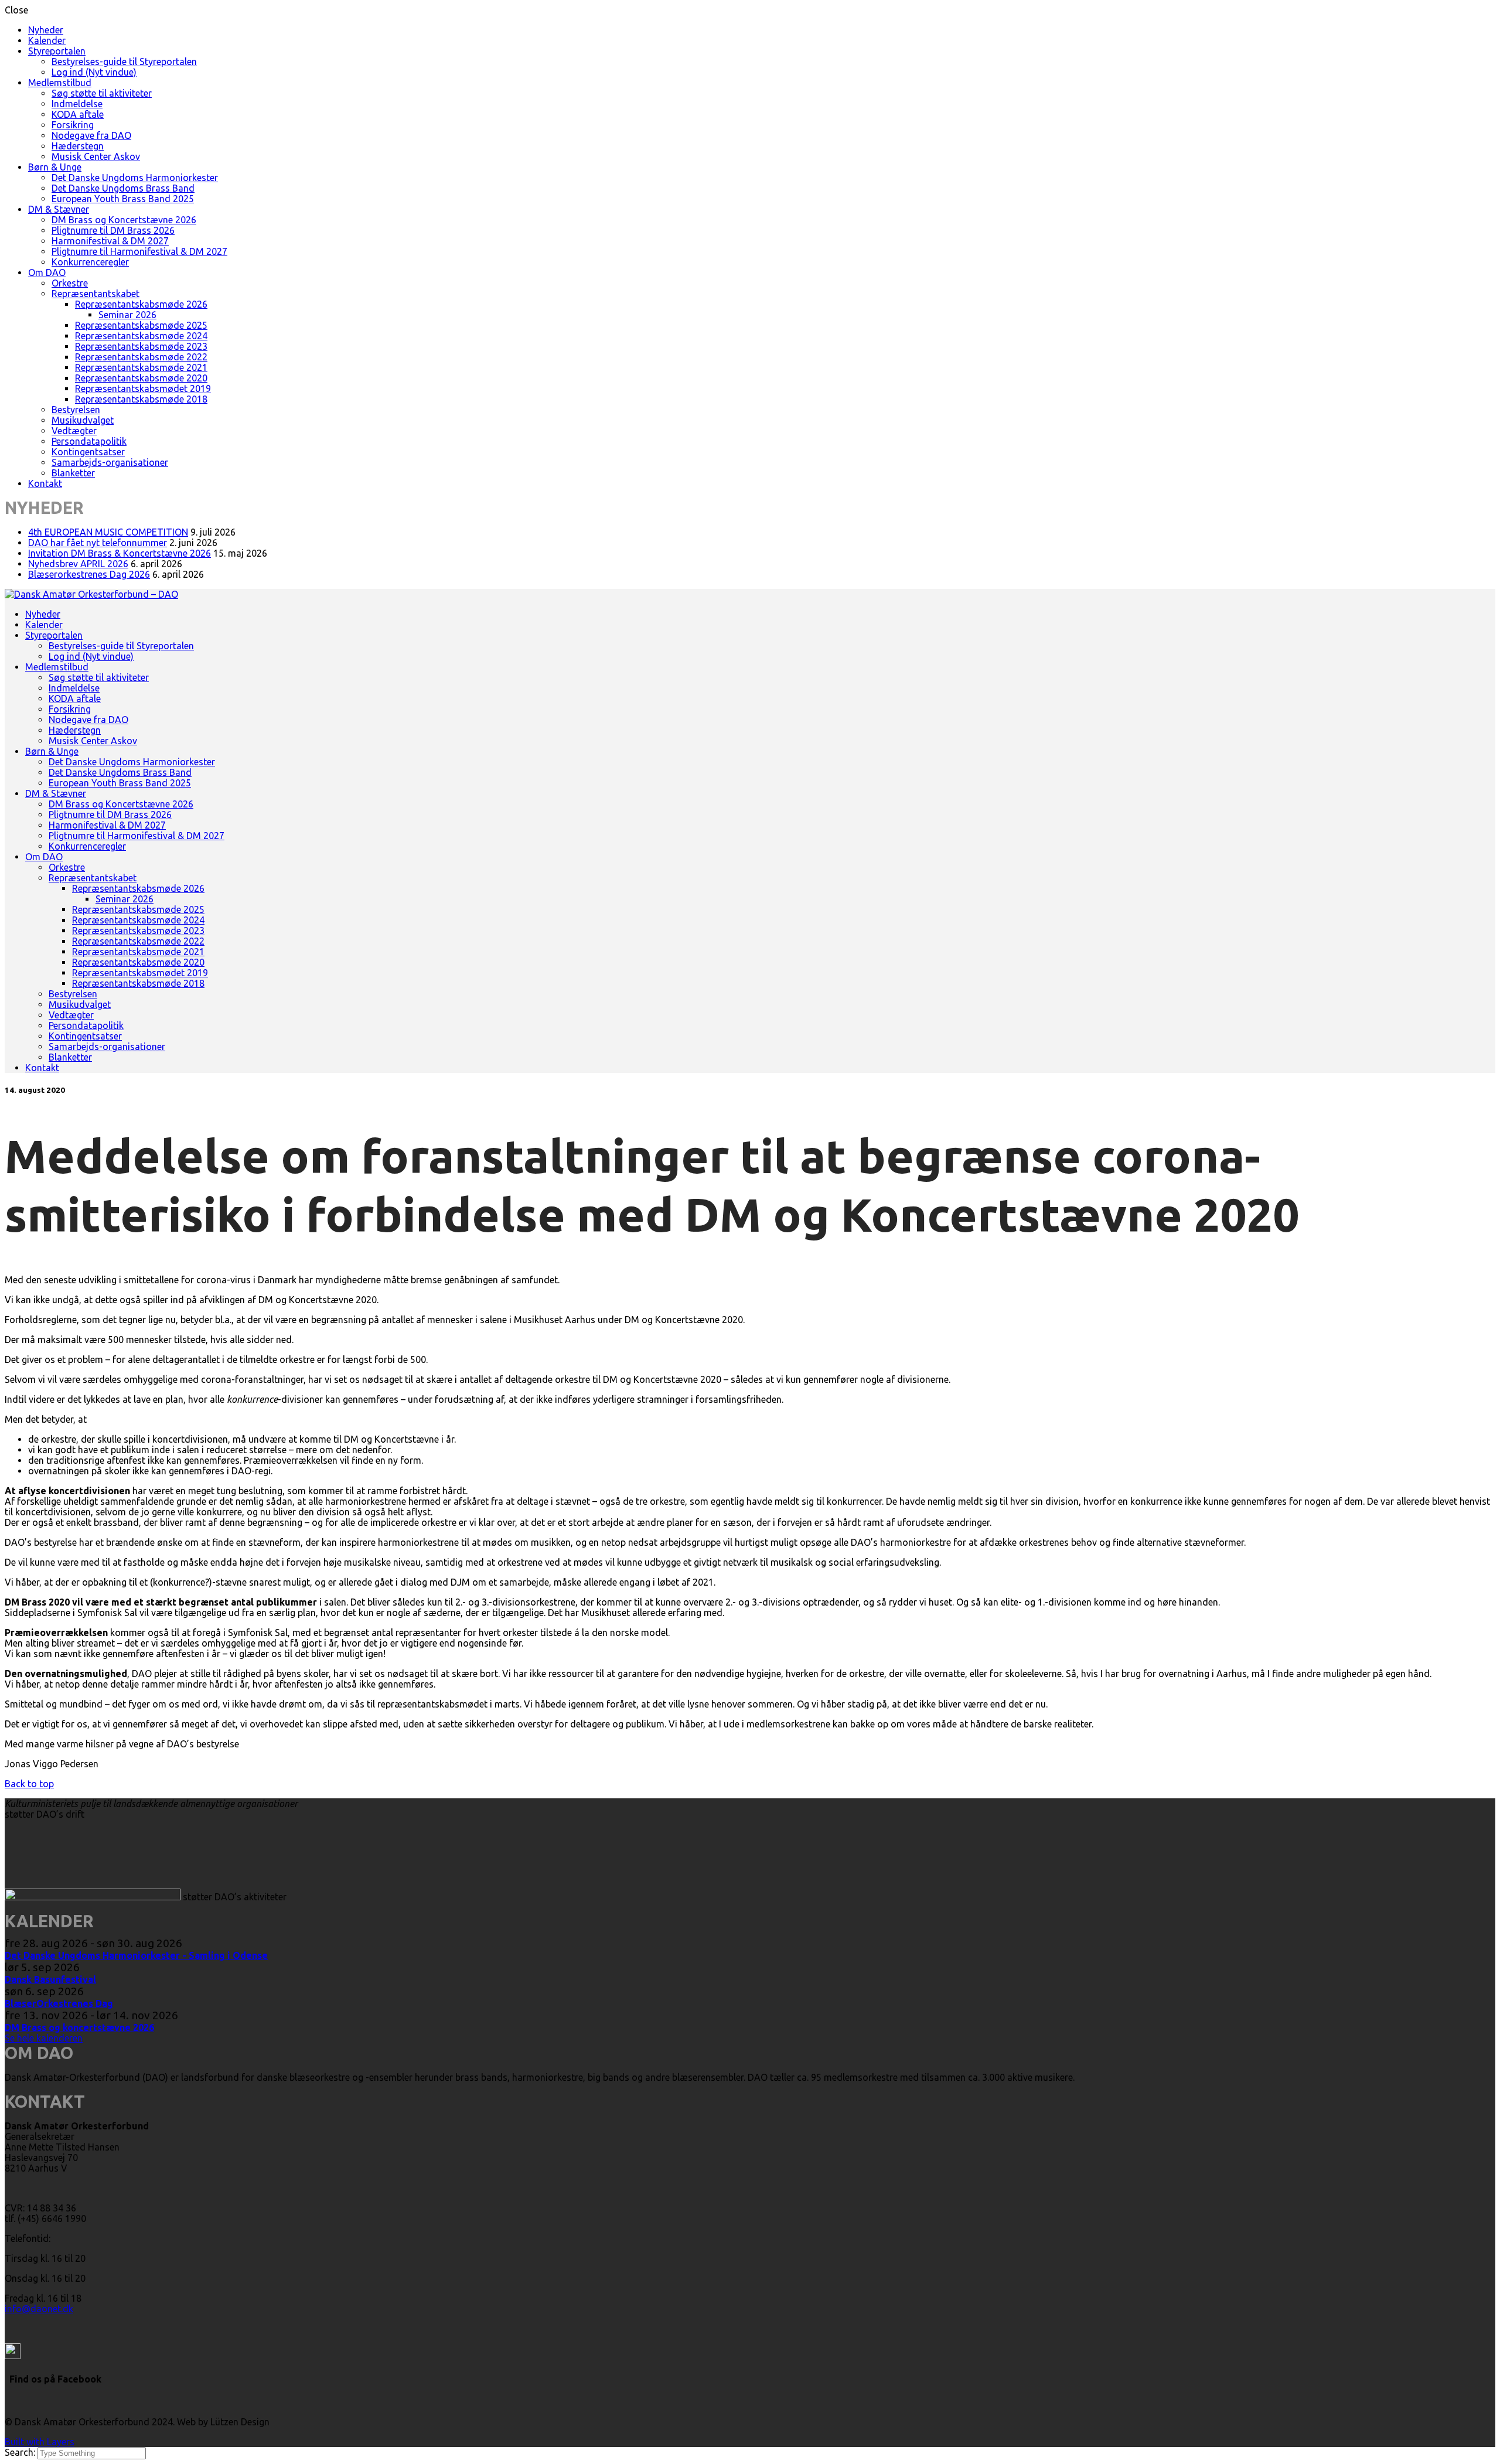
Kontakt (45, 483)
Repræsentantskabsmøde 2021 (141, 367)
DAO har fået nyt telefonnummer (98, 543)
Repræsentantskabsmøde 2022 (141, 357)
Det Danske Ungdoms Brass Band (123, 188)
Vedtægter (74, 431)
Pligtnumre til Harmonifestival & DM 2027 (139, 251)
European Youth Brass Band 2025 (123, 199)
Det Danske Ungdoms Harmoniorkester (135, 178)
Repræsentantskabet (96, 294)
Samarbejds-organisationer (110, 462)
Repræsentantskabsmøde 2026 (141, 304)
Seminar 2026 (127, 315)
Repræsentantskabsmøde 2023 (141, 346)
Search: (21, 2452)
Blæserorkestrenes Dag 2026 (89, 574)
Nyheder (46, 30)
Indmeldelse (77, 104)
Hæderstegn (78, 146)
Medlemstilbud (60, 83)
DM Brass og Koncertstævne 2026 (124, 220)
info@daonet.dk (39, 2309)
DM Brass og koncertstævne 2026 (79, 2027)
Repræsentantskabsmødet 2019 (143, 388)
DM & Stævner (59, 209)
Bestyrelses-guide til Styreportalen (124, 62)
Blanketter (73, 473)
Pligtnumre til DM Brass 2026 (113, 230)
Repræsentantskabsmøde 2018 (141, 399)
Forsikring (73, 125)
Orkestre (70, 283)
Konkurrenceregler (90, 262)
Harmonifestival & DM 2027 (110, 241)
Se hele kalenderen (44, 2038)
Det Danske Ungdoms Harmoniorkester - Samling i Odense (136, 1955)
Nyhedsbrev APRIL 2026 (78, 564)
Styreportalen (57, 51)
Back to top (29, 1784)
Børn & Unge (55, 167)
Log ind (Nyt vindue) (94, 72)
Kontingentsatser (88, 452)
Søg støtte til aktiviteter (102, 93)
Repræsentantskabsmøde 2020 (141, 378)
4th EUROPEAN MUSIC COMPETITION (108, 532)
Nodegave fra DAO (91, 135)
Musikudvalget (83, 420)
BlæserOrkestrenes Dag (59, 2003)
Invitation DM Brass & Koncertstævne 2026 (120, 553)
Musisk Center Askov (96, 156)
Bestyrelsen (76, 410)
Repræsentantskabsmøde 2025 (141, 325)
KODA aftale (78, 114)
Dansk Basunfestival (50, 1979)
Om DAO (47, 272)
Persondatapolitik (89, 441)
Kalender (47, 40)
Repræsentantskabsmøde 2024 (141, 336)
